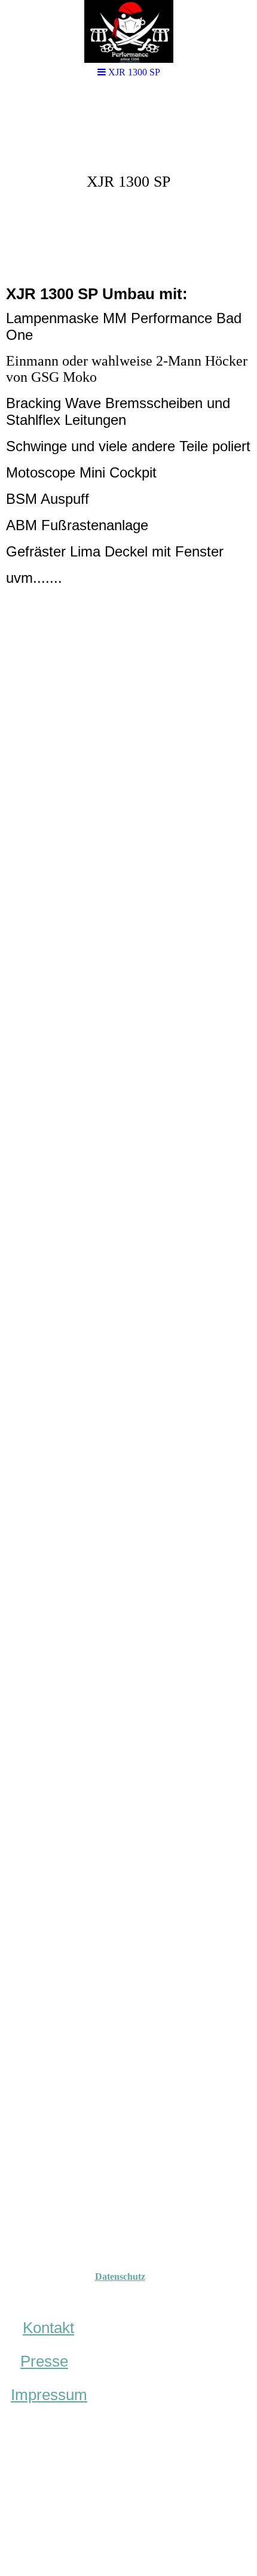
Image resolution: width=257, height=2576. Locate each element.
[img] (128, 31)
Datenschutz (120, 2277)
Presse (44, 2361)
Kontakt (48, 2328)
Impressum (49, 2395)
